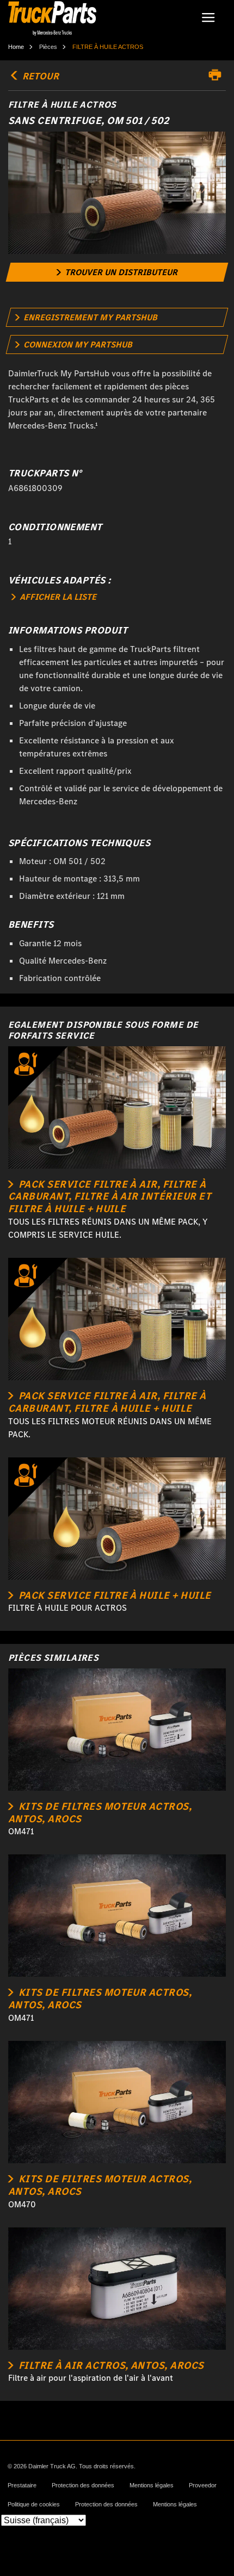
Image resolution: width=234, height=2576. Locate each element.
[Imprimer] (218, 75)
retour (39, 76)
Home (16, 47)
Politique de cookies (34, 2504)
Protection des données (83, 2485)
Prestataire (22, 2485)
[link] (117, 272)
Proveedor (203, 2485)
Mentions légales (152, 2485)
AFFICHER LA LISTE (57, 597)
